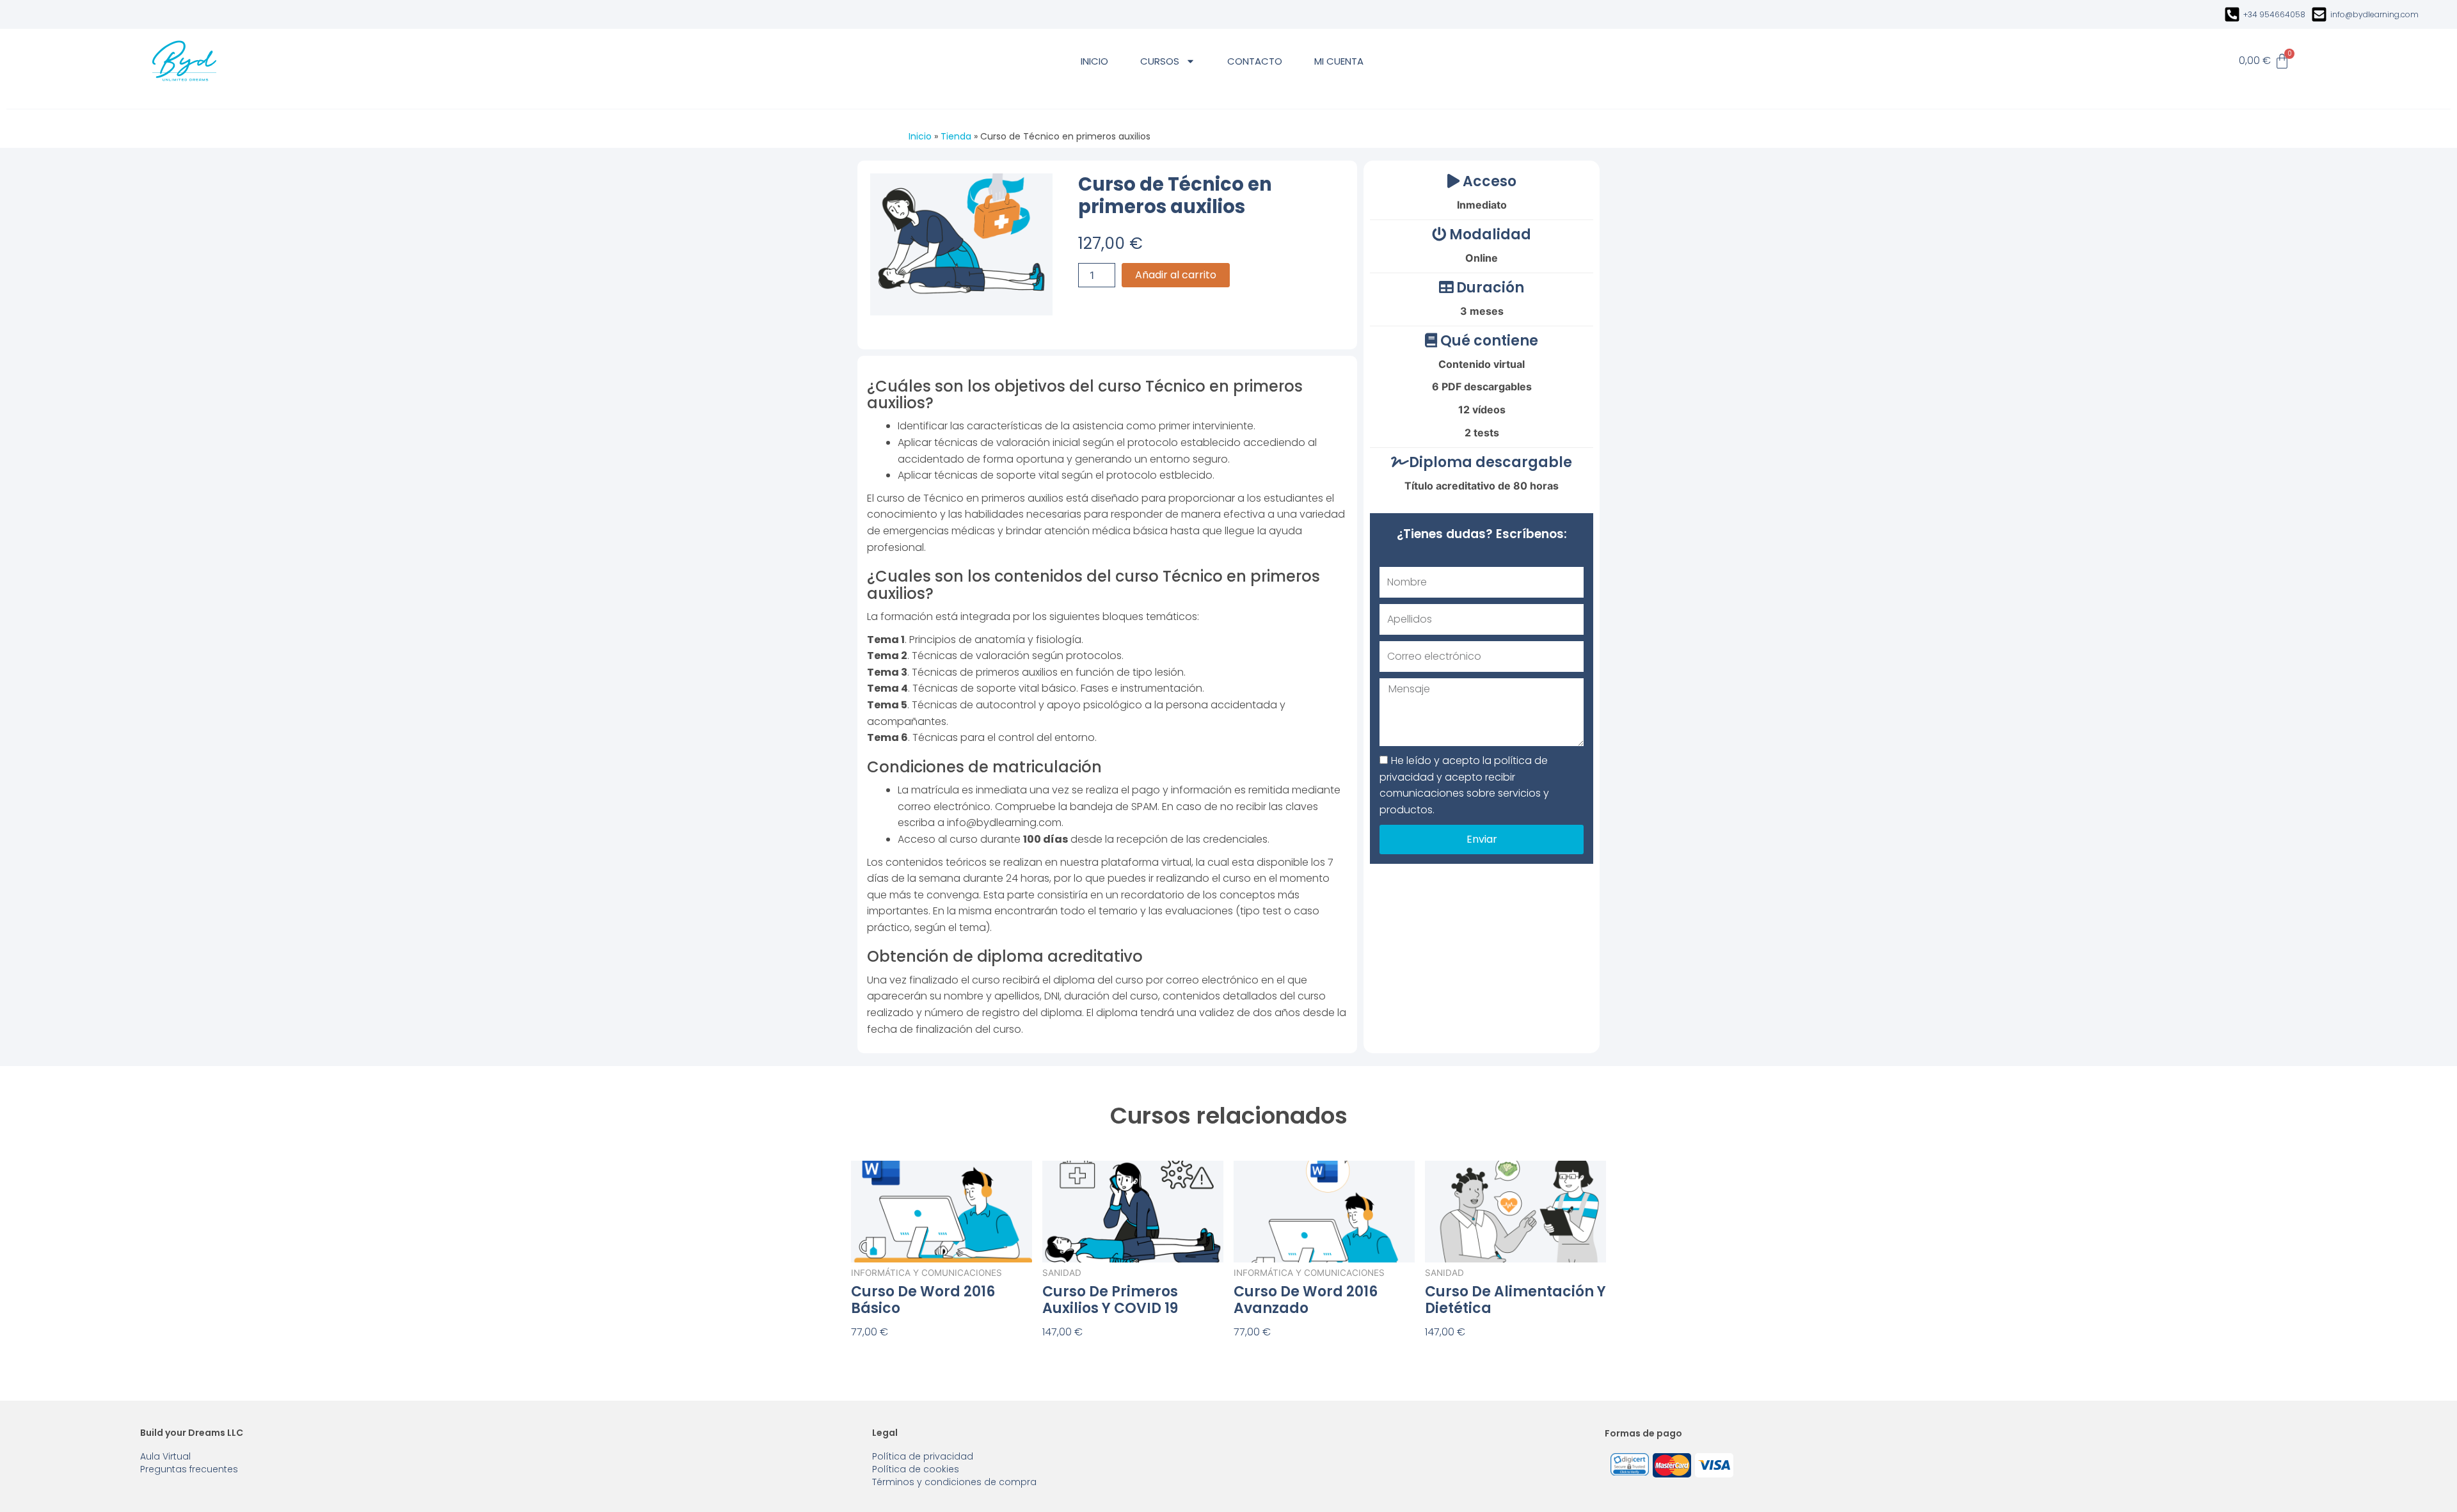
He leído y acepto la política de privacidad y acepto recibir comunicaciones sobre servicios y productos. (1464, 785)
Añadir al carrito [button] (894, 1353)
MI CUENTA (1339, 61)
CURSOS (1160, 61)
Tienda (956, 136)
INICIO (1094, 61)
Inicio (920, 136)
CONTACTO (1255, 61)
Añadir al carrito (1176, 275)
